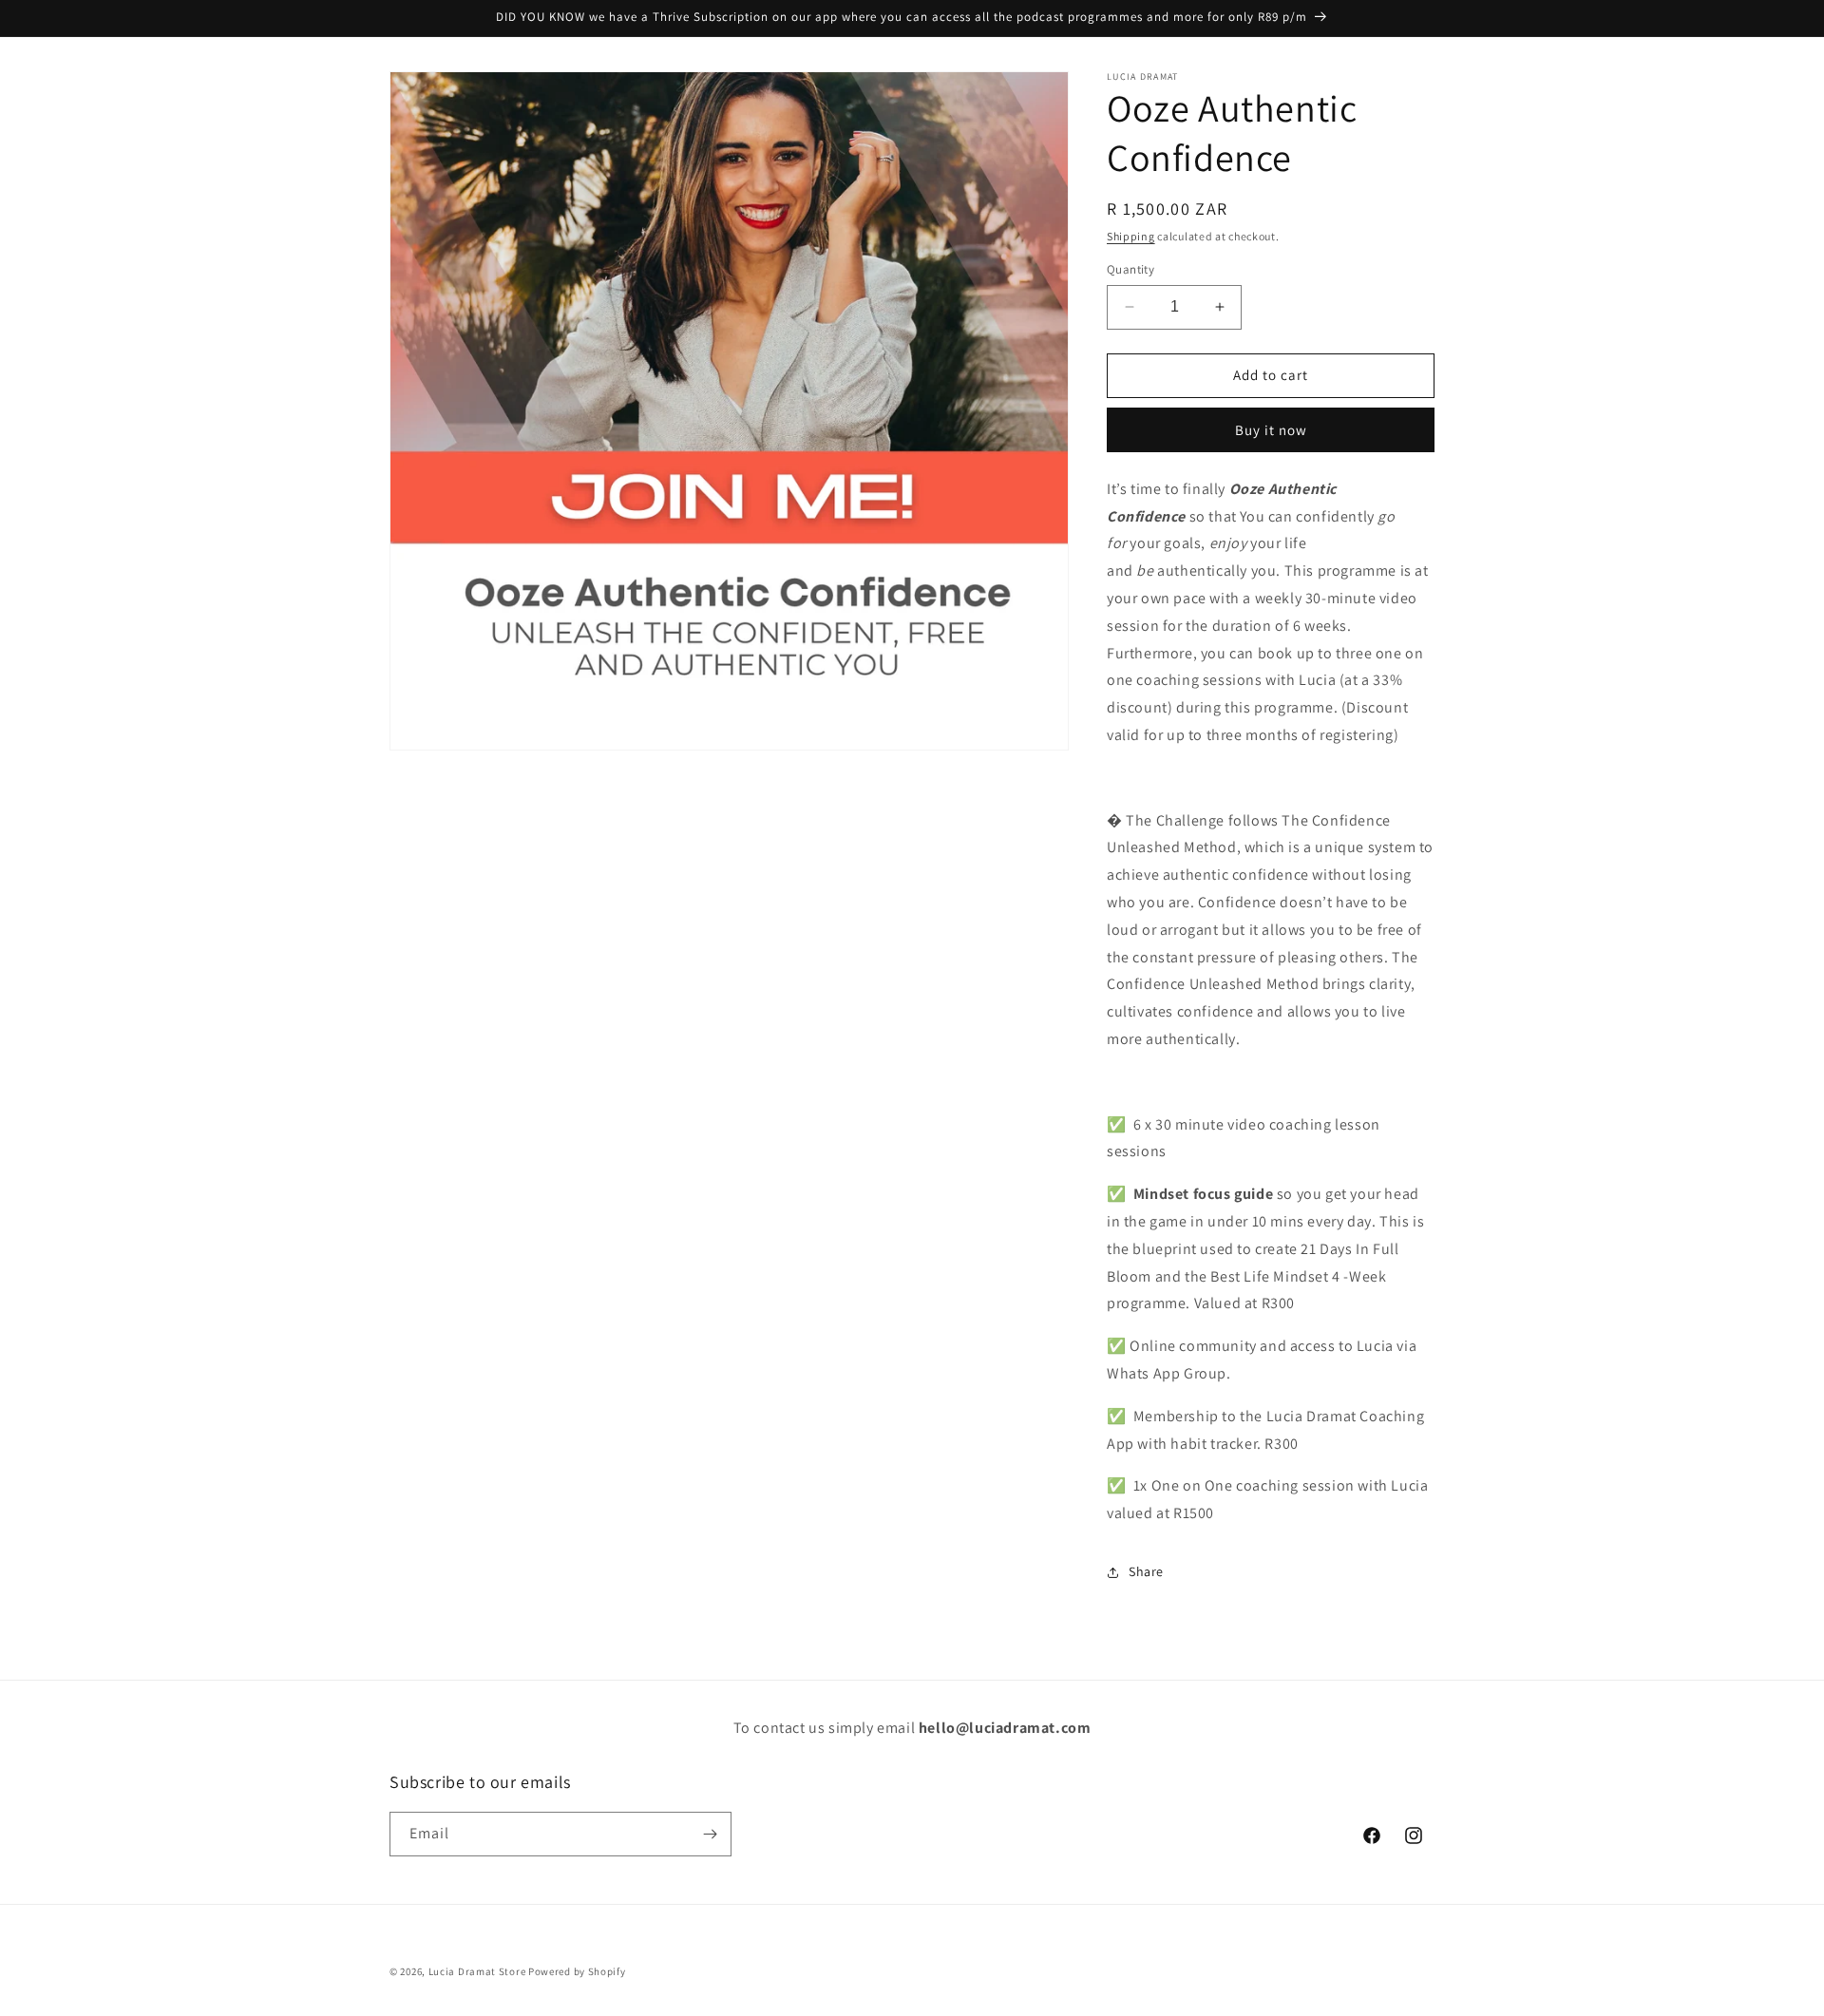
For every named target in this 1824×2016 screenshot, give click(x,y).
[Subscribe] (710, 1834)
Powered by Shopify (577, 1971)
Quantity (1130, 269)
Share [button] (1146, 1571)
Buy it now (1271, 430)
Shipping (1131, 236)
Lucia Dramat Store (478, 1971)
